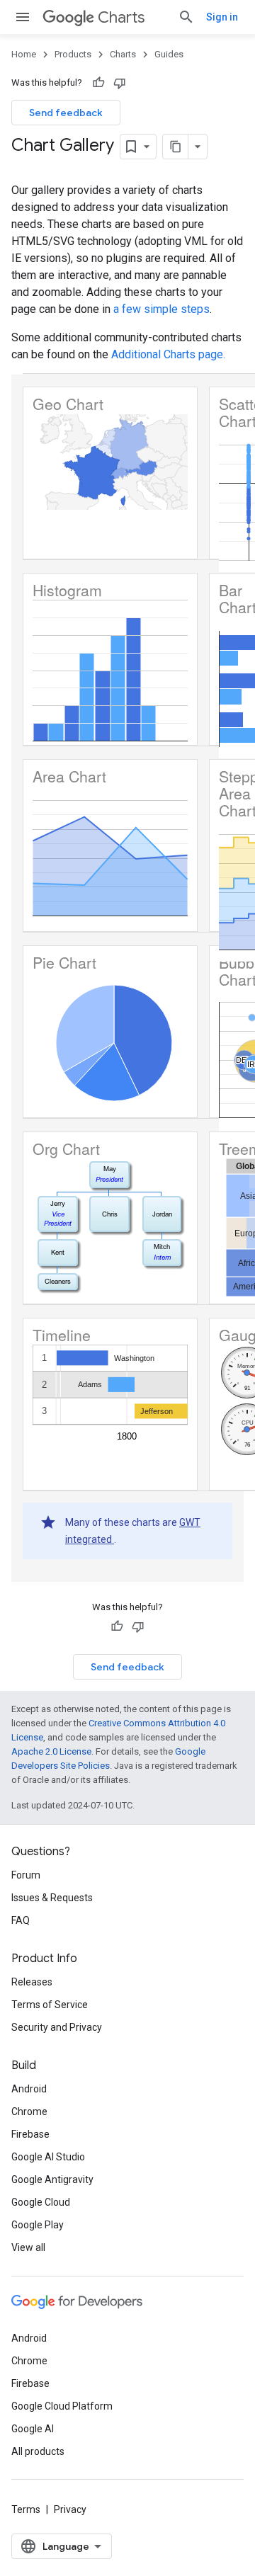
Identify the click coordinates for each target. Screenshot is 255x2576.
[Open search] (186, 17)
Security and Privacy (57, 2027)
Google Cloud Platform (62, 2406)
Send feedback (66, 113)
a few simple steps (161, 309)
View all (28, 2247)
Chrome (29, 2111)
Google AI (33, 2429)
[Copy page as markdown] (176, 147)
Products (73, 54)
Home (24, 54)
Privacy (70, 2509)
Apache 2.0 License (51, 1751)
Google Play (38, 2225)
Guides (169, 54)
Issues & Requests (52, 1898)
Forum (26, 1875)
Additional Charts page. (168, 354)
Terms (26, 2509)
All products (38, 2451)
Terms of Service (50, 2005)
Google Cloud (41, 2202)
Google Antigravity (52, 2179)
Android (29, 2089)
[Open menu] (23, 17)
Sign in (222, 17)
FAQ (21, 1920)
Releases (32, 1982)
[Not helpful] (120, 83)
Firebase (30, 2134)
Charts (121, 17)
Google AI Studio (48, 2157)
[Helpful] (98, 83)
